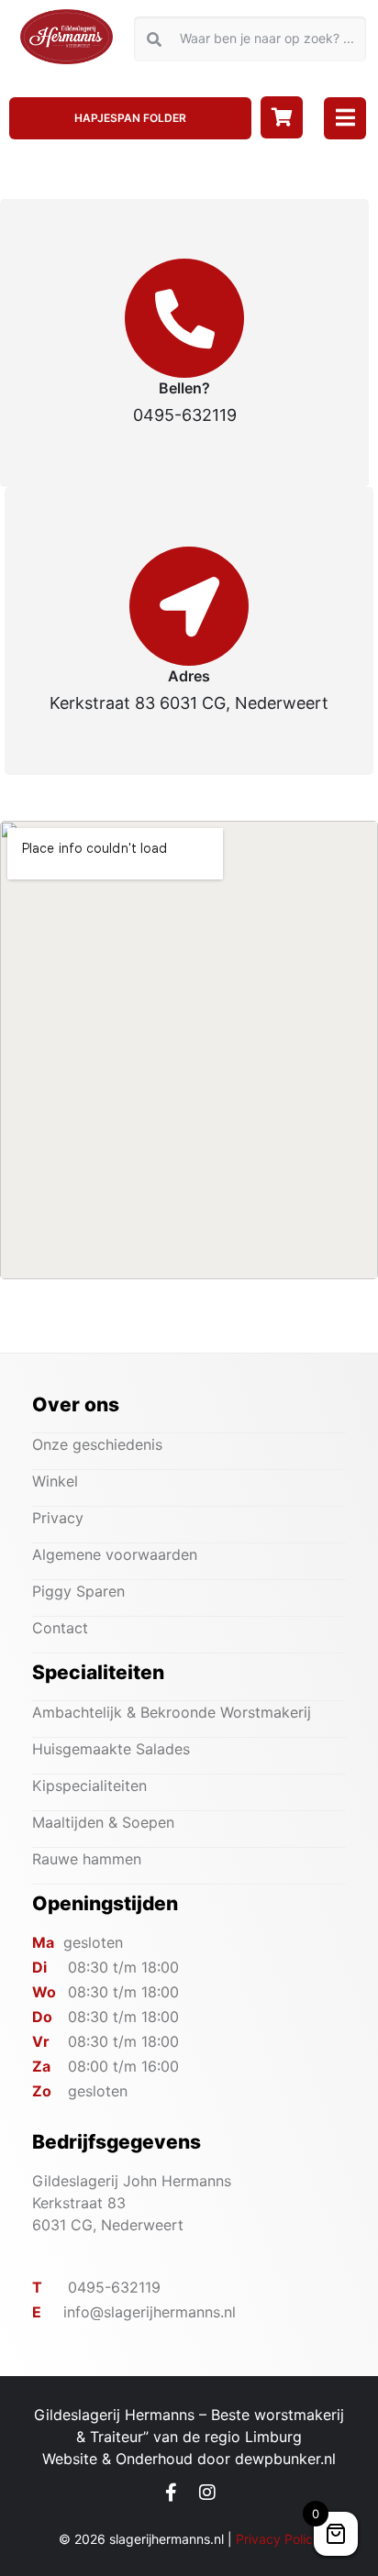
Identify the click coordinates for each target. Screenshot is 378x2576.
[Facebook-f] (172, 2493)
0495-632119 (185, 415)
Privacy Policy (278, 2539)
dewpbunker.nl (285, 2459)
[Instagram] (207, 2493)
